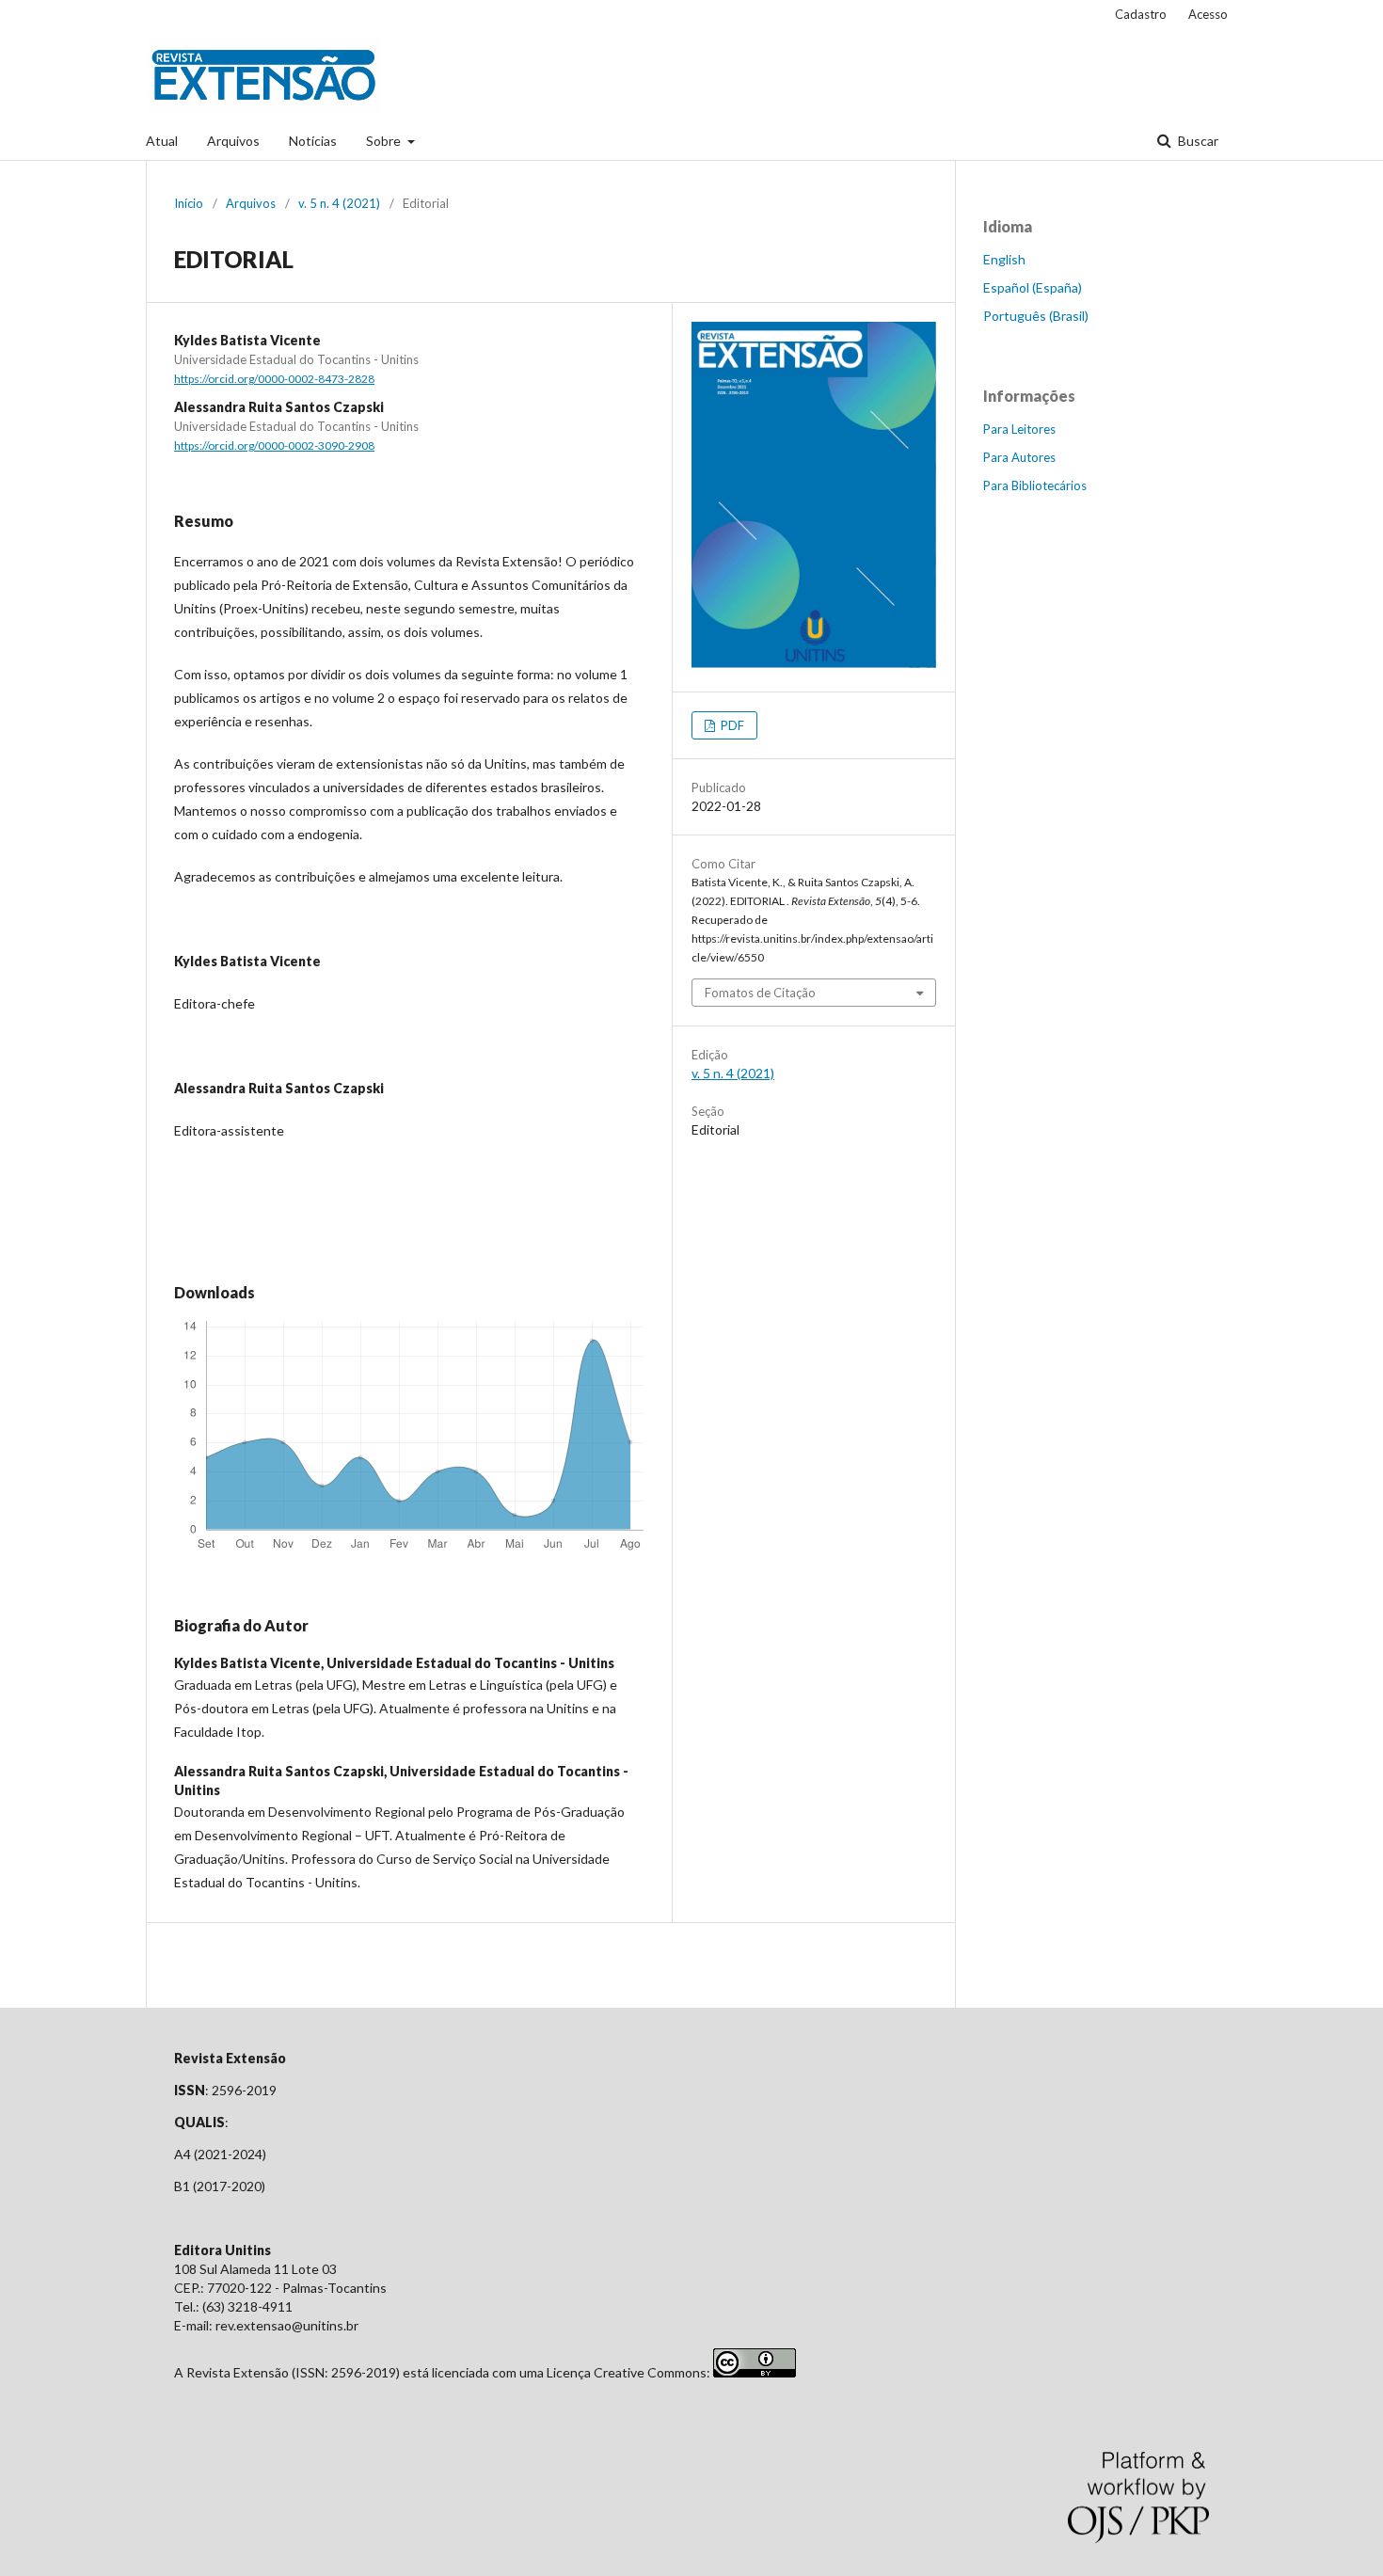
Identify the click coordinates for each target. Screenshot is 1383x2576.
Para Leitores (1019, 429)
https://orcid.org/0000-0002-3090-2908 (274, 445)
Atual (162, 141)
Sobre (385, 141)
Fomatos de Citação (760, 993)
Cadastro (1141, 14)
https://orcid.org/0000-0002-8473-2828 (274, 379)
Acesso (1208, 14)
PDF (731, 725)
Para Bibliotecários (1035, 485)
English (1004, 259)
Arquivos (233, 141)
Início (189, 203)
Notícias (313, 141)
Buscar (1197, 141)
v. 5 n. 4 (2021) (339, 203)
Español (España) (1033, 287)
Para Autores (1019, 457)
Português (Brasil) (1036, 316)
